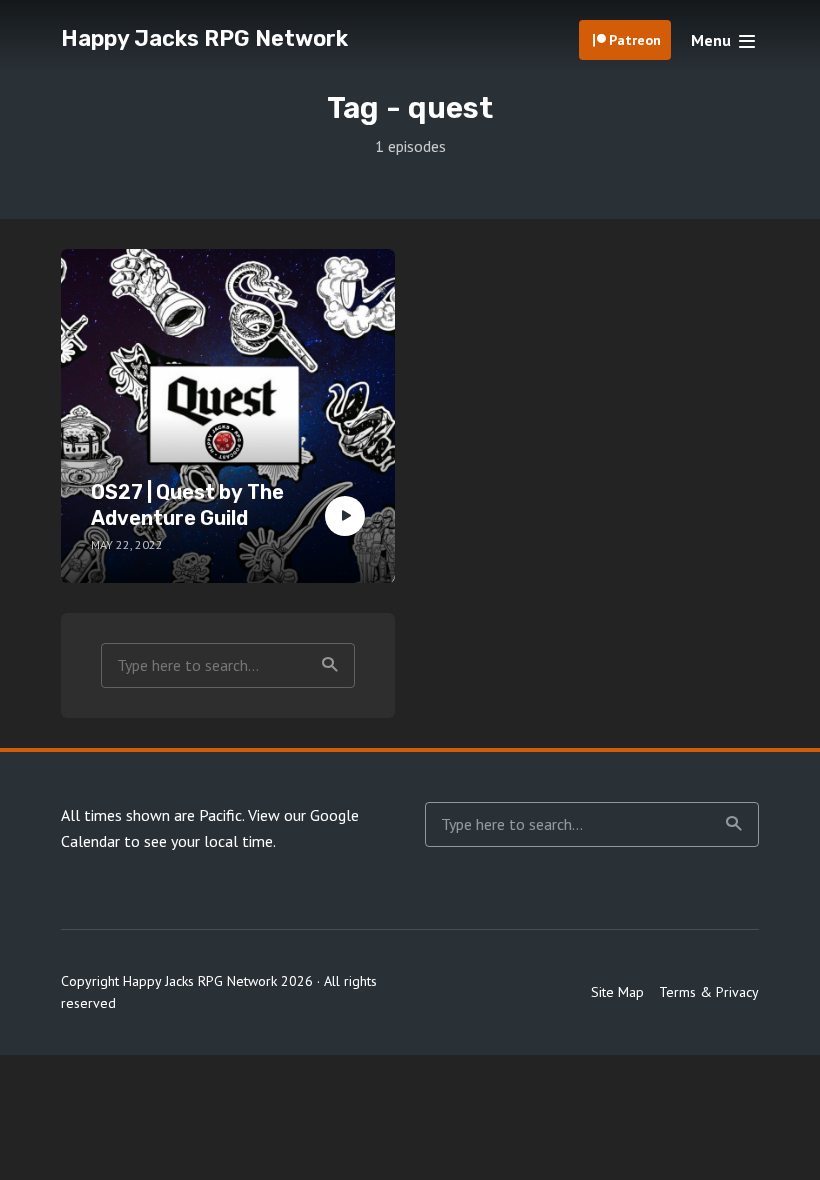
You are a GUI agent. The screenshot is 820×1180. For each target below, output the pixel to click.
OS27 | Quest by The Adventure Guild (187, 505)
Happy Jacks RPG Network (204, 38)
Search (330, 665)
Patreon (635, 40)
